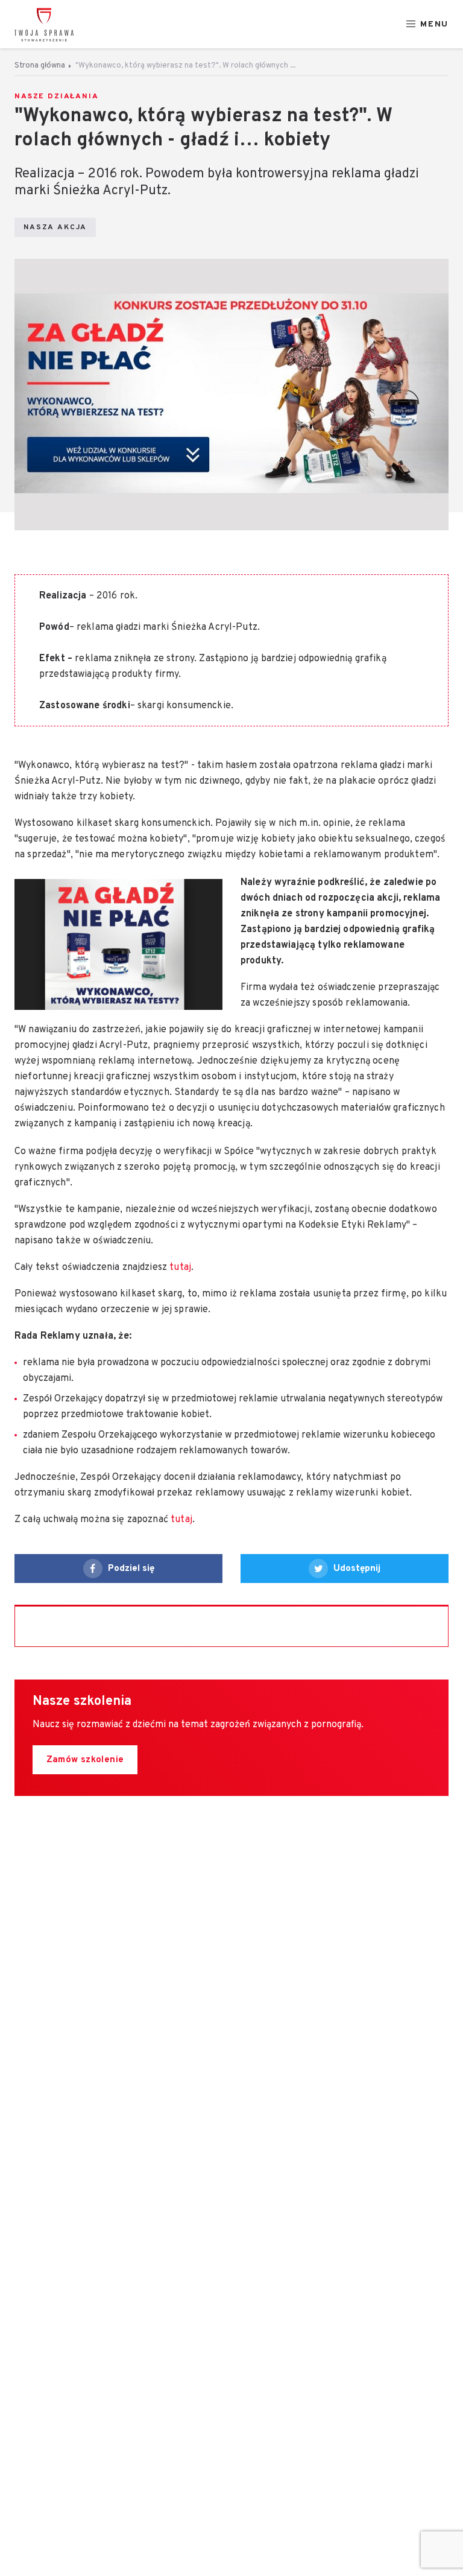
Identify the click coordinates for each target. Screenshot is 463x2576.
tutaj (180, 1267)
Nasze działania (57, 97)
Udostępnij (357, 1569)
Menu (434, 24)
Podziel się (131, 1569)
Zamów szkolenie (85, 1760)
